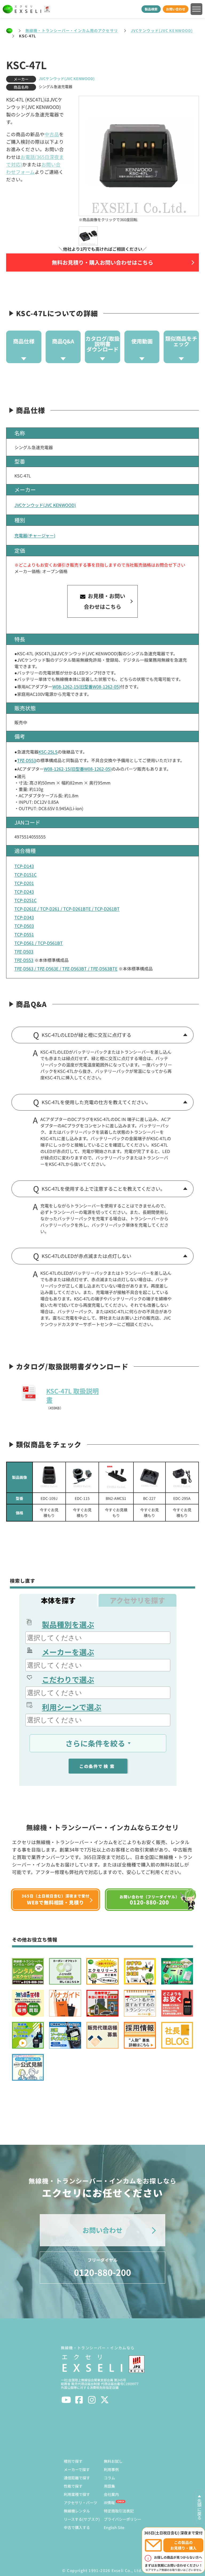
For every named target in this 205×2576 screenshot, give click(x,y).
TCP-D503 (24, 926)
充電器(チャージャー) (35, 535)
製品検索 (151, 9)
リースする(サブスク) (82, 2519)
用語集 (109, 2486)
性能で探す (73, 2486)
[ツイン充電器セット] (49, 1477)
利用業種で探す (77, 2494)
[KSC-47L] (88, 236)
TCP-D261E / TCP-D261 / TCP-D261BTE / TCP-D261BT (67, 909)
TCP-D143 (24, 866)
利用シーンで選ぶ (72, 1707)
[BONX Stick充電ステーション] (116, 1477)
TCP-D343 (24, 917)
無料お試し (113, 2461)
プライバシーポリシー (123, 2519)
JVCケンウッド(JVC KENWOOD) (162, 30)
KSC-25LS (48, 752)
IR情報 (109, 2503)
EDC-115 (82, 1498)
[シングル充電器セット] (82, 1477)
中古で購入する (77, 2527)
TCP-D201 (24, 883)
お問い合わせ (176, 9)
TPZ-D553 (27, 760)
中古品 (52, 134)
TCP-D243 (24, 892)
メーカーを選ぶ (68, 1652)
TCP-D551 (24, 934)
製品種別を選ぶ (68, 1624)
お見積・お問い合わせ (105, 601)
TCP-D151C (25, 875)
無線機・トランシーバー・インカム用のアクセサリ (72, 30)
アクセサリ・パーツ (80, 2503)
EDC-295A (182, 1498)
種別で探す (73, 2461)
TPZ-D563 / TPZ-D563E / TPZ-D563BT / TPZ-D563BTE (66, 969)
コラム (109, 2478)
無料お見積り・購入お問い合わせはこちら (102, 262)
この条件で (98, 1766)
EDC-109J (49, 1498)
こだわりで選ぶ (68, 1679)
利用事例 (111, 2469)
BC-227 (149, 1498)
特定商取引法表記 (119, 2511)
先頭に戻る (199, 2509)
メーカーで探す (77, 2469)
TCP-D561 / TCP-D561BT (39, 943)
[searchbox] (98, 1638)
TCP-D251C (25, 900)
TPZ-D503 (24, 951)
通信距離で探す (77, 2478)
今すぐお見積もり (49, 1513)
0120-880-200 (102, 2267)
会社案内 (111, 2494)
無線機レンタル (77, 2511)
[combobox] (98, 1638)
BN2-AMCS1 (116, 1498)
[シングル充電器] (149, 1477)
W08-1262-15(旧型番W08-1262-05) (86, 687)
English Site (114, 2527)
